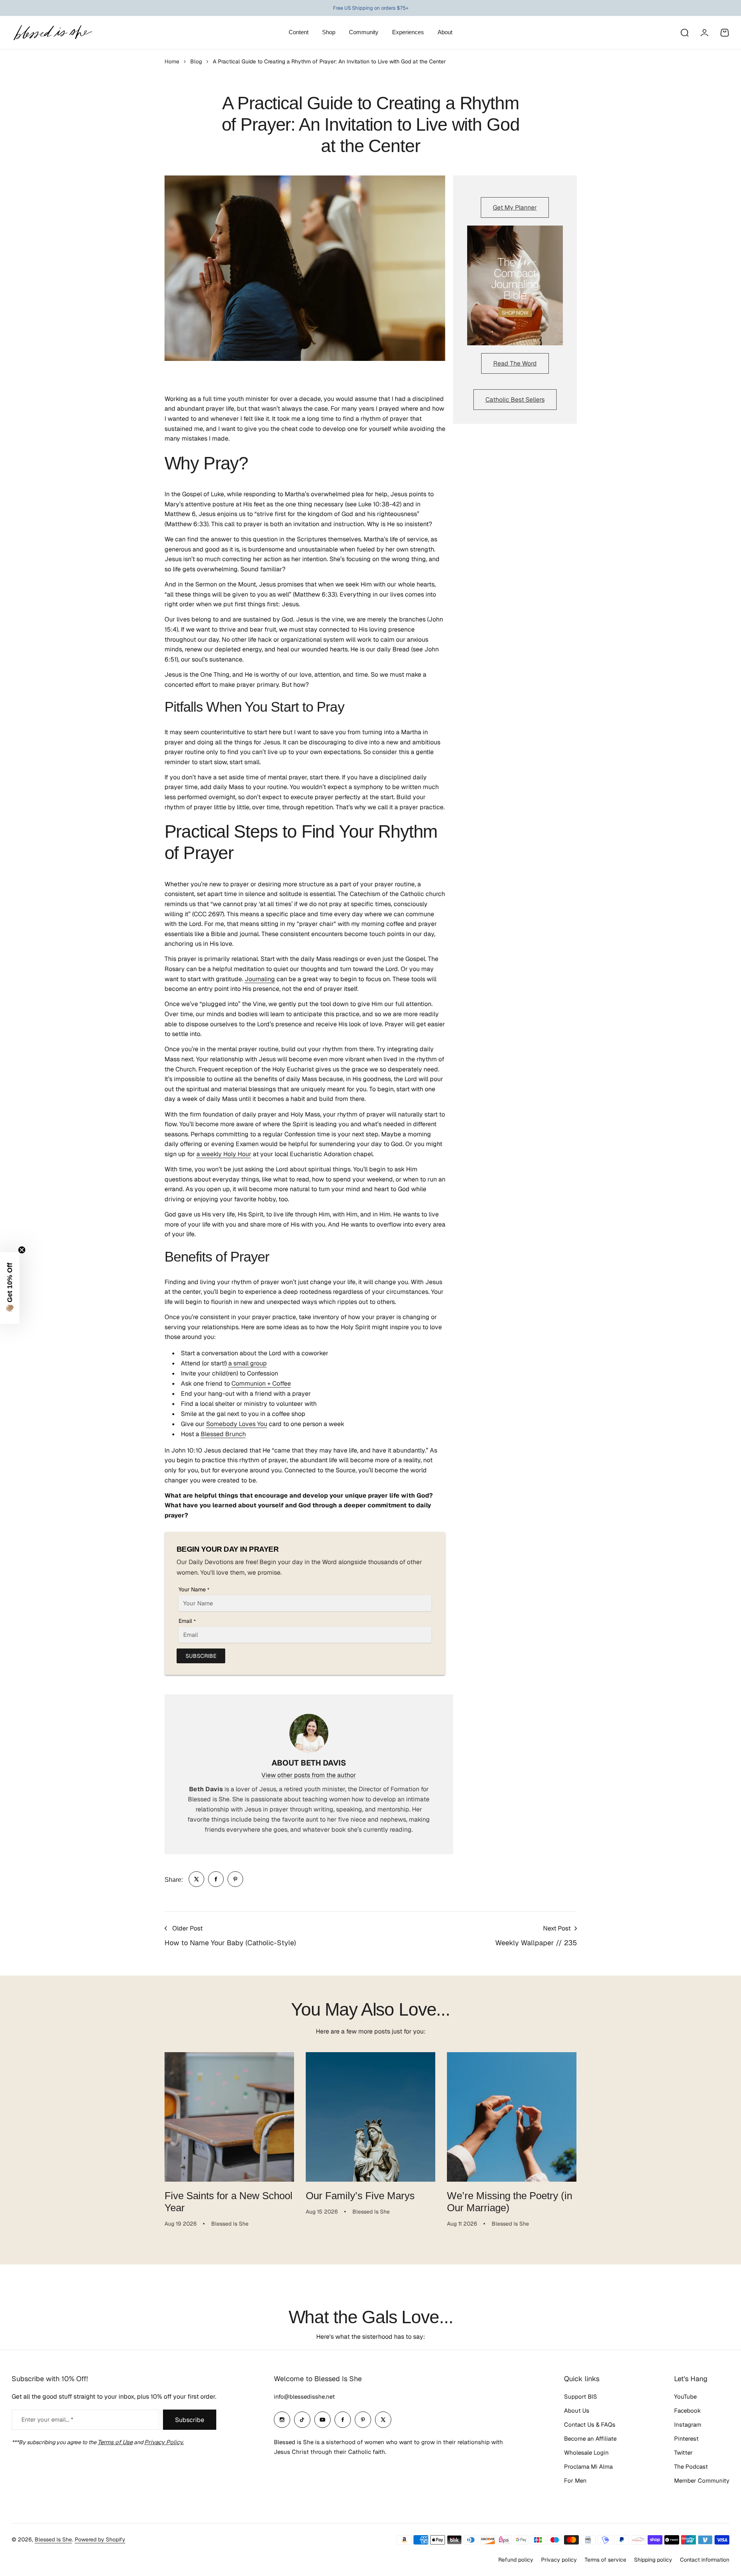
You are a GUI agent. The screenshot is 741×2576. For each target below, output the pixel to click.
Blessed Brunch (223, 1434)
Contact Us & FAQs (590, 2425)
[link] (196, 1879)
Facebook (688, 2411)
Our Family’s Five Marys (360, 2196)
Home (172, 61)
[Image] (515, 285)
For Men (575, 2481)
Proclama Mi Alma (588, 2467)
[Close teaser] (22, 1250)
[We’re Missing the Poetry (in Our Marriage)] (512, 2117)
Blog (196, 61)
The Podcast (691, 2467)
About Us (577, 2411)
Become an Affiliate (590, 2439)
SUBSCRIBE (201, 1656)
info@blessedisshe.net (304, 2397)
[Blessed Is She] (53, 32)
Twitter (683, 2453)
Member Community (702, 2481)
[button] (10, 1288)
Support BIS (581, 2397)
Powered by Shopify (100, 2539)
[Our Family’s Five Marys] (370, 2117)
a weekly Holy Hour (224, 1154)
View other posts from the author (309, 1775)
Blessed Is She (53, 2539)
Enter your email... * (47, 2419)
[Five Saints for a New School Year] (229, 2117)
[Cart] (725, 33)
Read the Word (515, 363)
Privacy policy (559, 2560)
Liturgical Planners (364, 8)
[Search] (684, 33)
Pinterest (686, 2439)
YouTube (685, 2397)
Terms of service (605, 2560)
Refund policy (516, 2560)
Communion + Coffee (261, 1383)
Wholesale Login (586, 2453)
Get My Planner (515, 207)
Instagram (688, 2425)
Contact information (705, 2560)
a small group (248, 1363)
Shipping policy (653, 2560)
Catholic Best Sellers (515, 400)
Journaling (260, 979)
